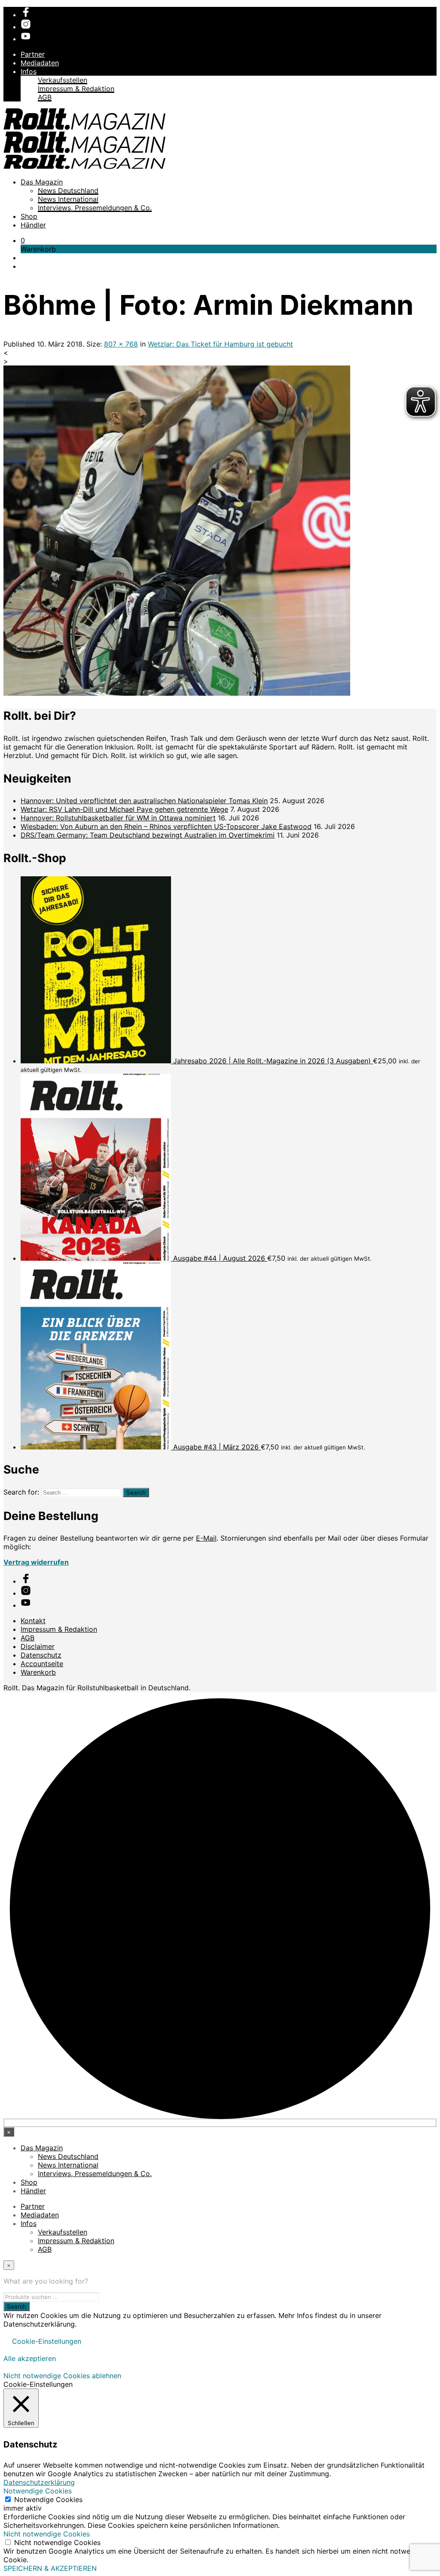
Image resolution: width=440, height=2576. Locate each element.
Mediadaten (40, 63)
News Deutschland (68, 190)
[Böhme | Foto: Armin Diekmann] (177, 693)
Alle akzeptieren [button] (30, 2358)
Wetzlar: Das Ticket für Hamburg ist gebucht (220, 344)
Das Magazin (42, 182)
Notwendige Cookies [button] (38, 2491)
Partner (33, 54)
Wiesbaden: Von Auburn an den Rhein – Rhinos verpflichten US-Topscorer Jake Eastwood (166, 826)
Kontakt (33, 1621)
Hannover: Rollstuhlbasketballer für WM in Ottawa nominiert (118, 818)
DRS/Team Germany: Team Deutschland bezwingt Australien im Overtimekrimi (148, 835)
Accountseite (42, 1664)
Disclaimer (38, 1646)
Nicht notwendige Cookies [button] (47, 2534)
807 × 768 (121, 344)
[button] (23, 240)
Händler (33, 225)
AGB (45, 97)
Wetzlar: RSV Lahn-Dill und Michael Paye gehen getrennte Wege (124, 809)
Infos (29, 71)
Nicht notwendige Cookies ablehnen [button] (62, 2376)
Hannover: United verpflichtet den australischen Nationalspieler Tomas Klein (144, 801)
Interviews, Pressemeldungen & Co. (95, 208)
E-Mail (206, 1538)
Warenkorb (38, 1672)
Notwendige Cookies (48, 2499)
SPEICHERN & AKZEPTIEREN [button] (50, 2568)
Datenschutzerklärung (39, 2482)
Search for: (21, 1492)
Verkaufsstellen (63, 80)
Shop (29, 216)
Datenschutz (41, 1655)
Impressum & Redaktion (76, 89)
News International (68, 199)
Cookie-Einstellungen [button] (47, 2341)
